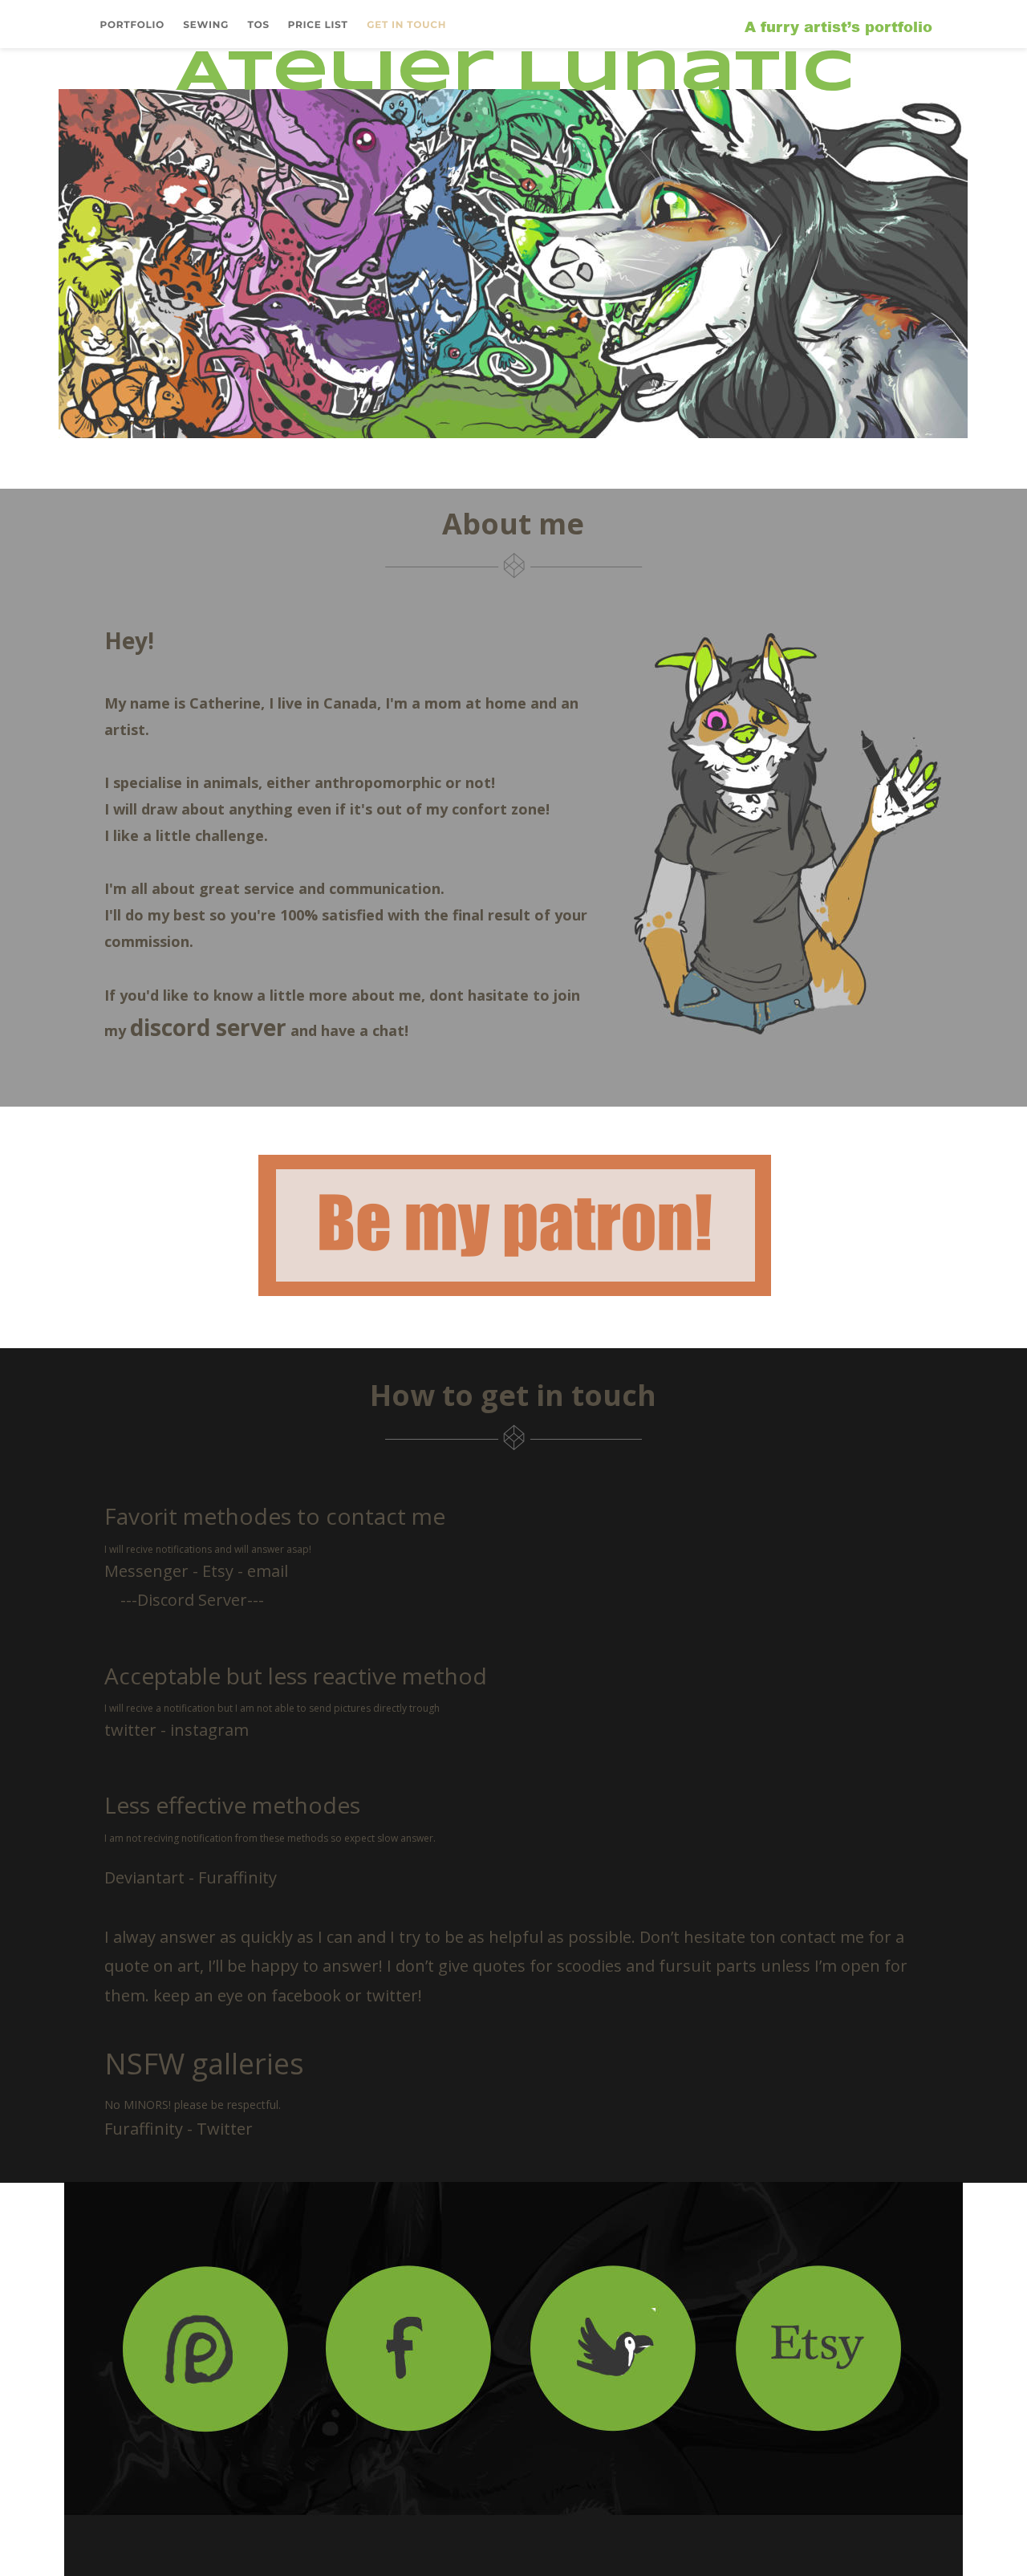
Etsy (218, 1571)
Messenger (146, 1571)
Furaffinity (237, 1877)
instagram (209, 1730)
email (268, 1571)
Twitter (225, 2129)
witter (134, 1730)
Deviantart (146, 1877)
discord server (208, 1027)
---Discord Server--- (192, 1600)
